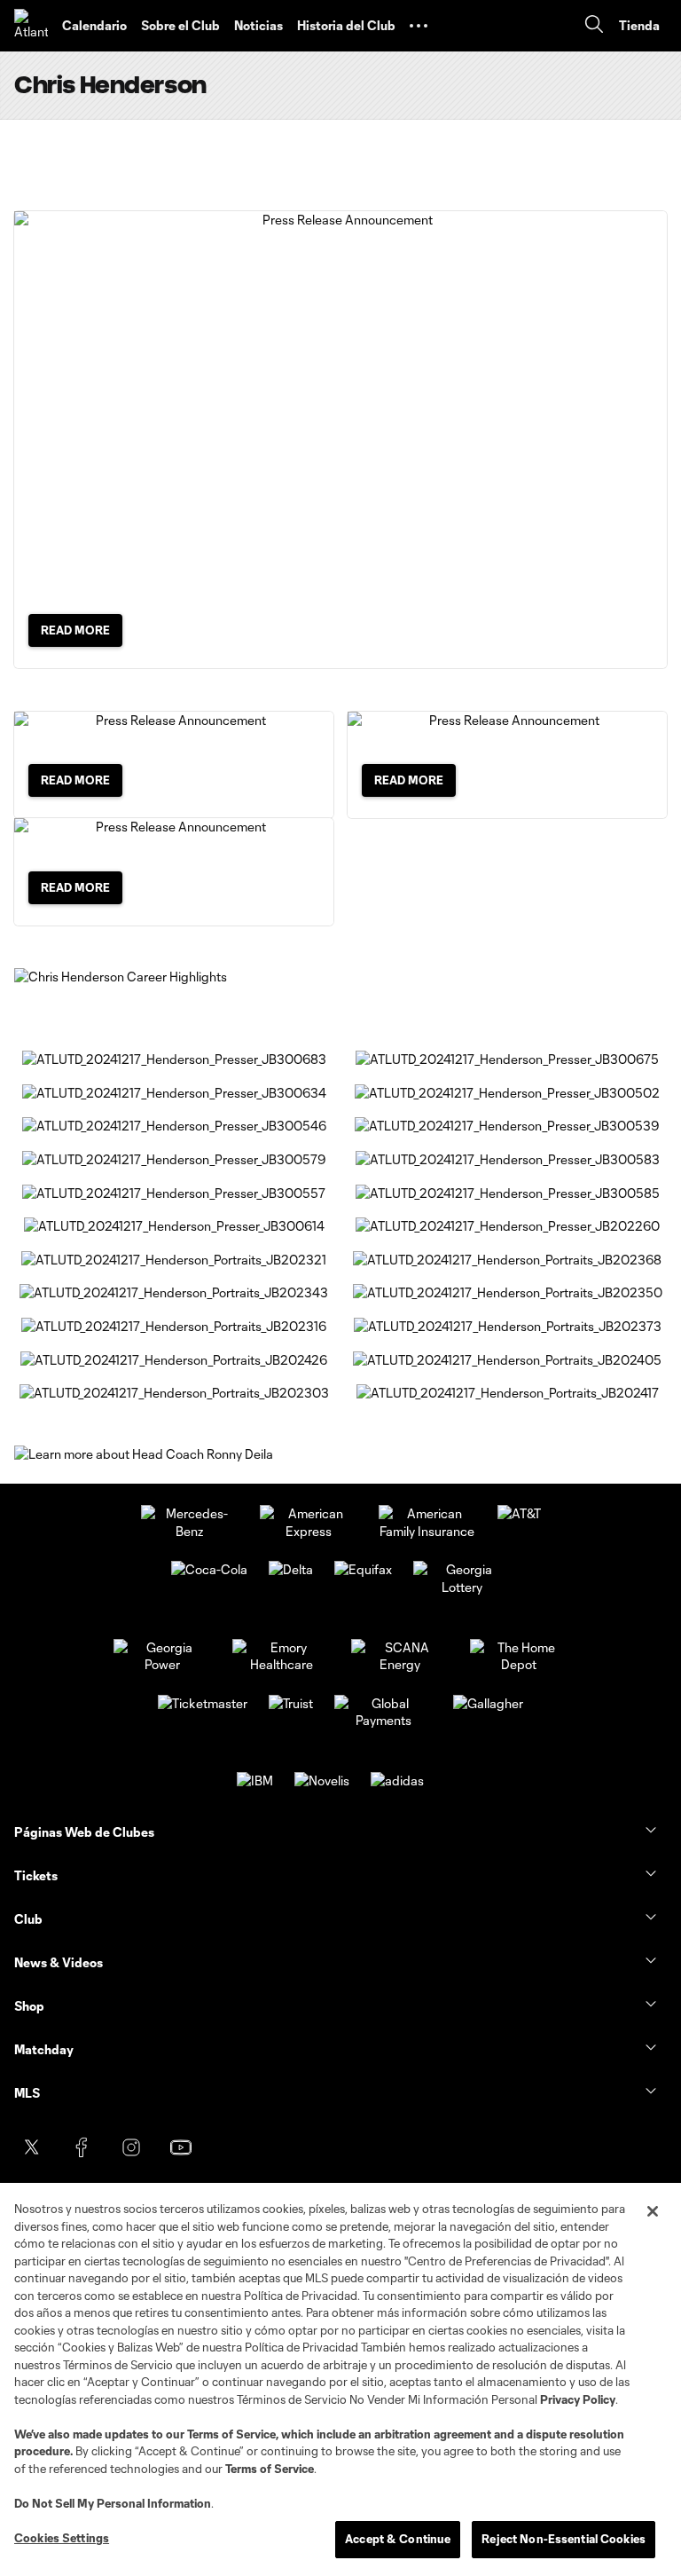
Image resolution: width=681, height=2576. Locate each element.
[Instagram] (131, 2147)
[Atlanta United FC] (31, 26)
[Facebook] (82, 2147)
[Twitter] (32, 2147)
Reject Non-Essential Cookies (564, 2539)
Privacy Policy (578, 2399)
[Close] (653, 2211)
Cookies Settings (62, 2538)
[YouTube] (181, 2147)
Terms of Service (231, 2434)
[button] (419, 26)
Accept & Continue (398, 2539)
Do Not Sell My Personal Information (113, 2503)
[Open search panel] (594, 26)
